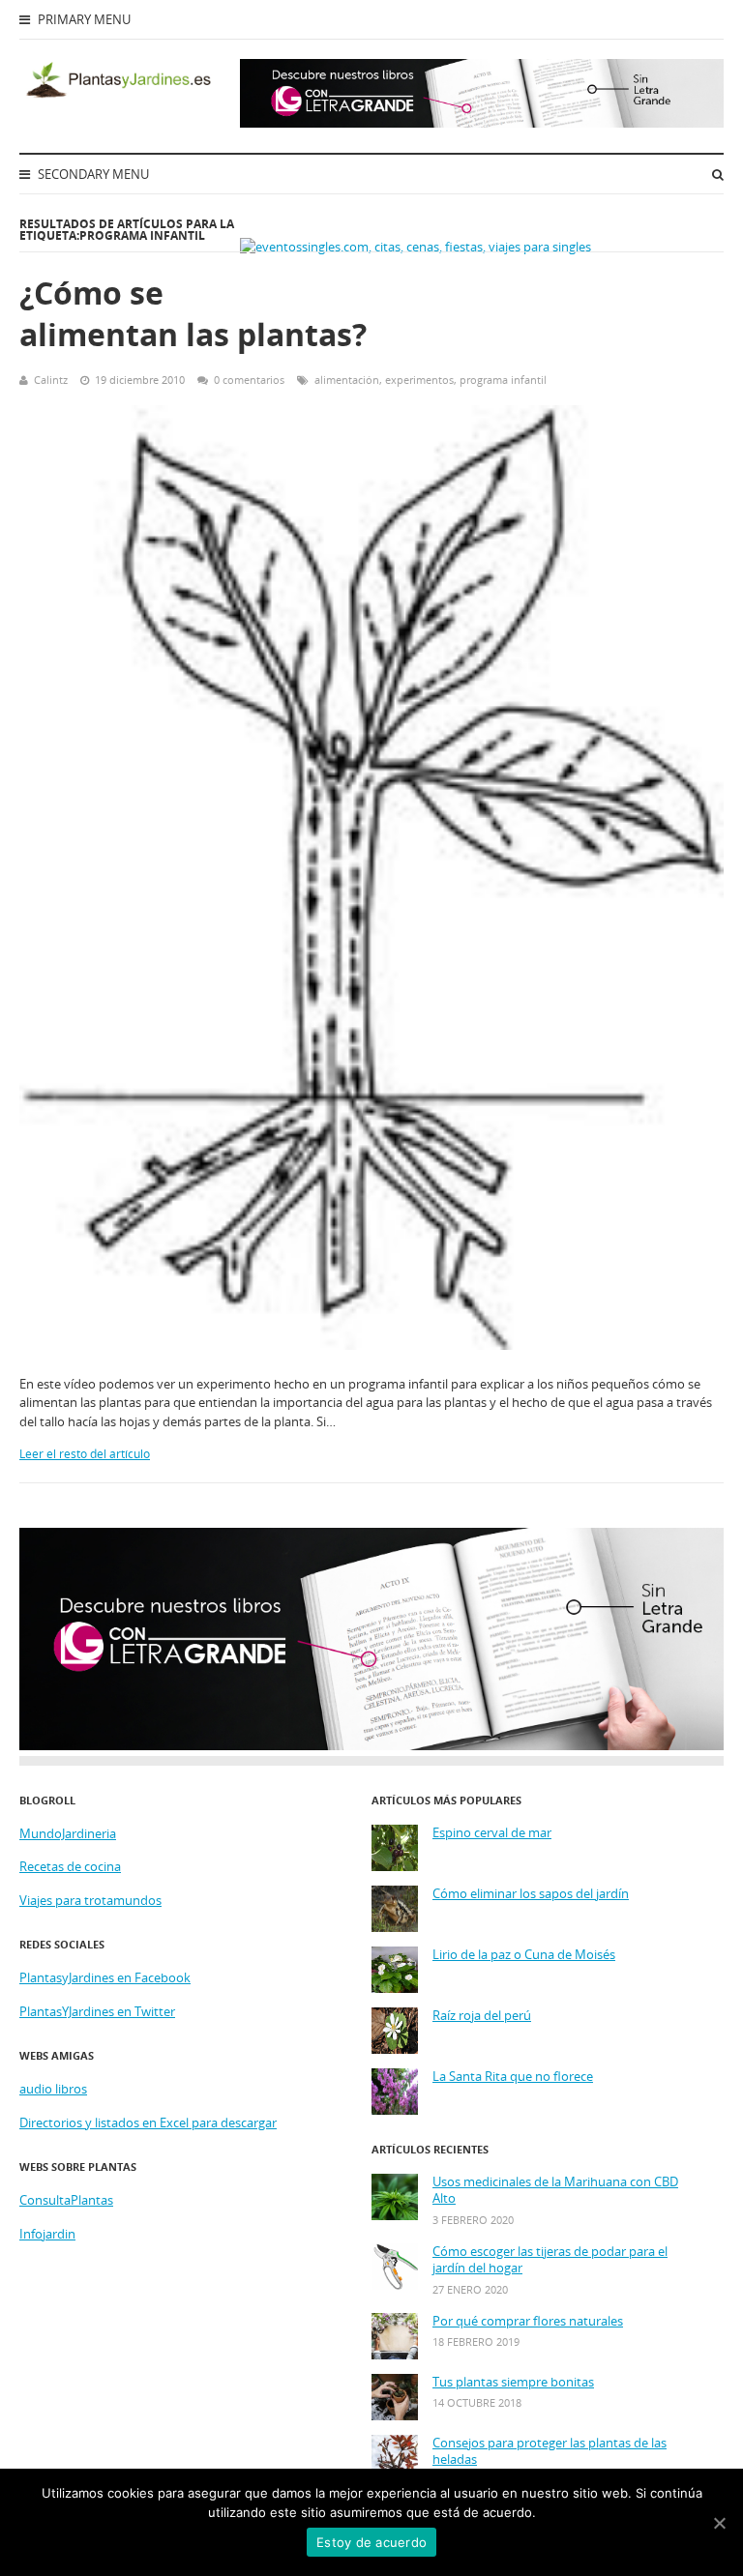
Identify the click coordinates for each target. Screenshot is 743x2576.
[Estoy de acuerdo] (719, 2523)
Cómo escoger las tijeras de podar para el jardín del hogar (550, 2260)
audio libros (53, 2089)
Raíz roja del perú (482, 2016)
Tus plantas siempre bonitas (513, 2382)
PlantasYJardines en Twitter (97, 2011)
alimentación (347, 380)
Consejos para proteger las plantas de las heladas (550, 2452)
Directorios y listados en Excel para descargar (148, 2122)
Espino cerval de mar (492, 1833)
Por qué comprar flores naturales (528, 2321)
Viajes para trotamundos (90, 1900)
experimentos (419, 380)
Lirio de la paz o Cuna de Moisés (524, 1955)
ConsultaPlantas (66, 2200)
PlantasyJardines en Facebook (105, 1977)
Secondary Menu (92, 174)
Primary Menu (83, 19)
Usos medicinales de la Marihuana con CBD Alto (555, 2191)
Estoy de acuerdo (371, 2542)
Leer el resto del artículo (85, 1454)
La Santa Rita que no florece (513, 2077)
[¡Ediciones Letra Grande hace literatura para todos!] (482, 123)
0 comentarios (249, 380)
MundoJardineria (68, 1833)
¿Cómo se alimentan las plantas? (193, 313)
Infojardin (47, 2234)
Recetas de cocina (70, 1866)
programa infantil (503, 380)
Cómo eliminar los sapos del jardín (531, 1894)
